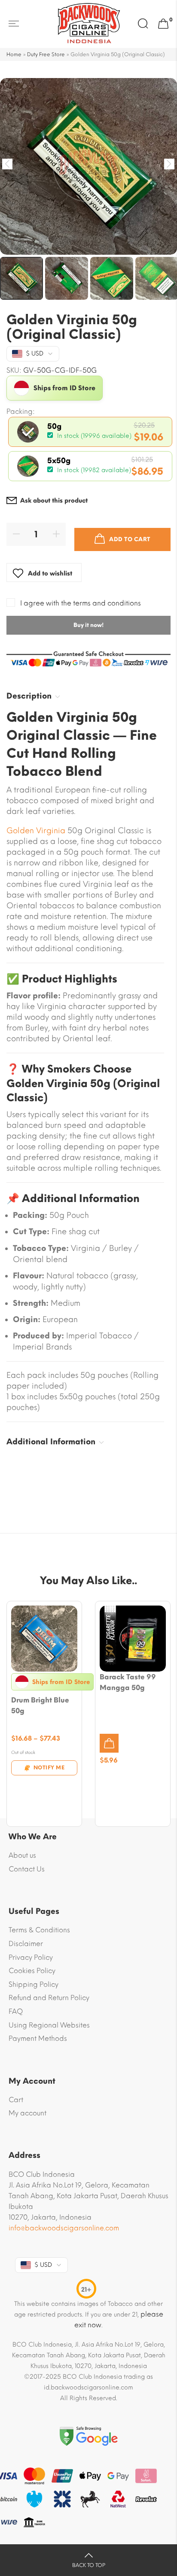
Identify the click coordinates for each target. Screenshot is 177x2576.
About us (22, 1855)
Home (14, 54)
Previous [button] (8, 164)
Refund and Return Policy (49, 1998)
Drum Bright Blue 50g (40, 1705)
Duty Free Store (46, 54)
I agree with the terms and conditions (81, 603)
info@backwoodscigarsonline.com (64, 2228)
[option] (88, 166)
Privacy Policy (31, 1957)
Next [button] (169, 164)
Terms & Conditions (39, 1930)
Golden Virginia (36, 831)
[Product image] (44, 1639)
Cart (16, 2100)
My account (27, 2113)
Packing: (21, 412)
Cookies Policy (32, 1971)
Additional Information (51, 1442)
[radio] (90, 432)
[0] (163, 24)
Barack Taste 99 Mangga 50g (128, 1682)
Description (29, 696)
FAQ (16, 2011)
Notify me (49, 1768)
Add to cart (130, 539)
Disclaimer (26, 1944)
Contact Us (27, 1869)
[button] (109, 1743)
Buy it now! (88, 625)
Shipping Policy (34, 1984)
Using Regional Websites (49, 2025)
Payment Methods (38, 2038)
